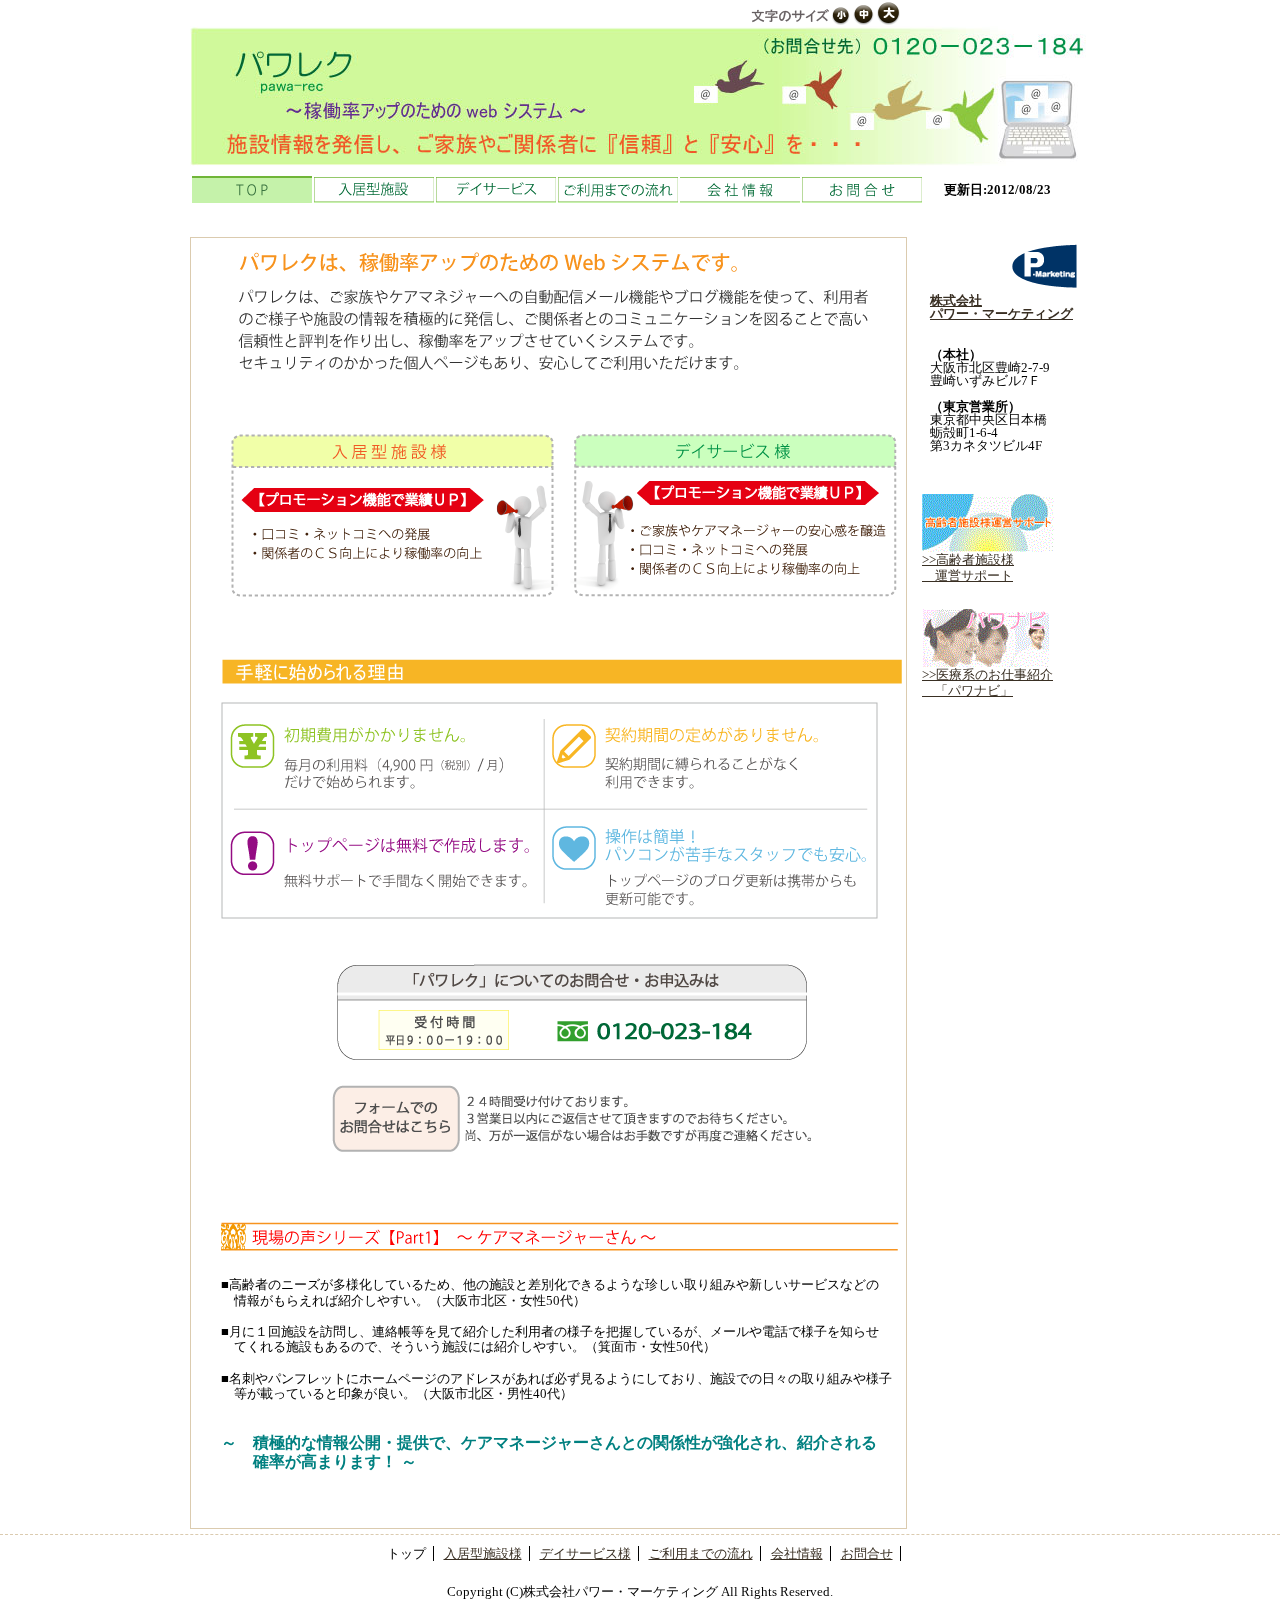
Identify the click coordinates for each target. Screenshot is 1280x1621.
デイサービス (496, 189)
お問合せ (862, 189)
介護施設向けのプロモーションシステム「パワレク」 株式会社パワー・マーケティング (640, 96)
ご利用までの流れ (618, 189)
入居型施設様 (483, 1553)
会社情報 (740, 189)
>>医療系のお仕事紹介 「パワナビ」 (987, 682)
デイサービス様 (585, 1553)
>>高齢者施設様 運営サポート (968, 567)
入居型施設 (374, 189)
